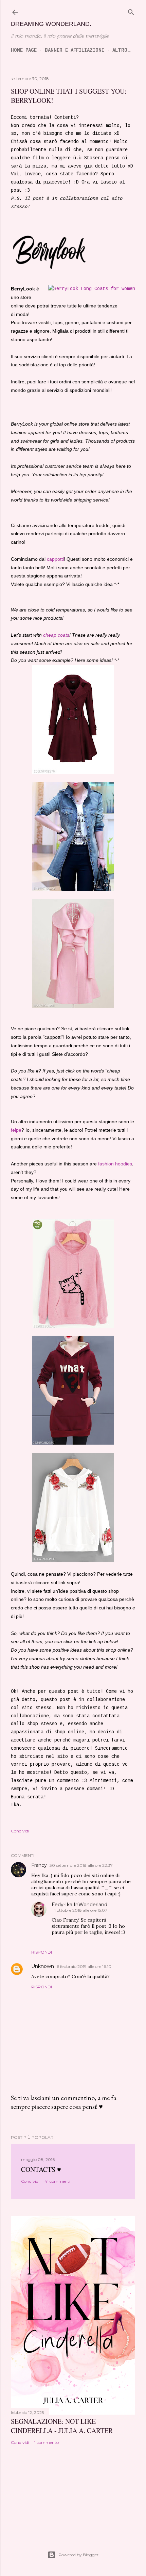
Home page (24, 50)
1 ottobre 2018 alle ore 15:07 (81, 1910)
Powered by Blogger (78, 2555)
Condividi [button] (20, 1831)
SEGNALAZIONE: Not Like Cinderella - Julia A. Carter (62, 2426)
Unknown (43, 1966)
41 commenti (57, 2181)
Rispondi (42, 1952)
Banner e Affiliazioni (75, 50)
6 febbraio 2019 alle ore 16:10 (84, 1966)
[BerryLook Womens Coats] (92, 289)
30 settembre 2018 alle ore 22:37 (81, 1865)
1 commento (47, 2442)
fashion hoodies (115, 1164)
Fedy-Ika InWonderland (79, 1905)
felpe (16, 1130)
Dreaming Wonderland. (51, 24)
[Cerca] (131, 12)
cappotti (55, 559)
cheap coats (56, 635)
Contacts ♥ (41, 2169)
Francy (39, 1865)
